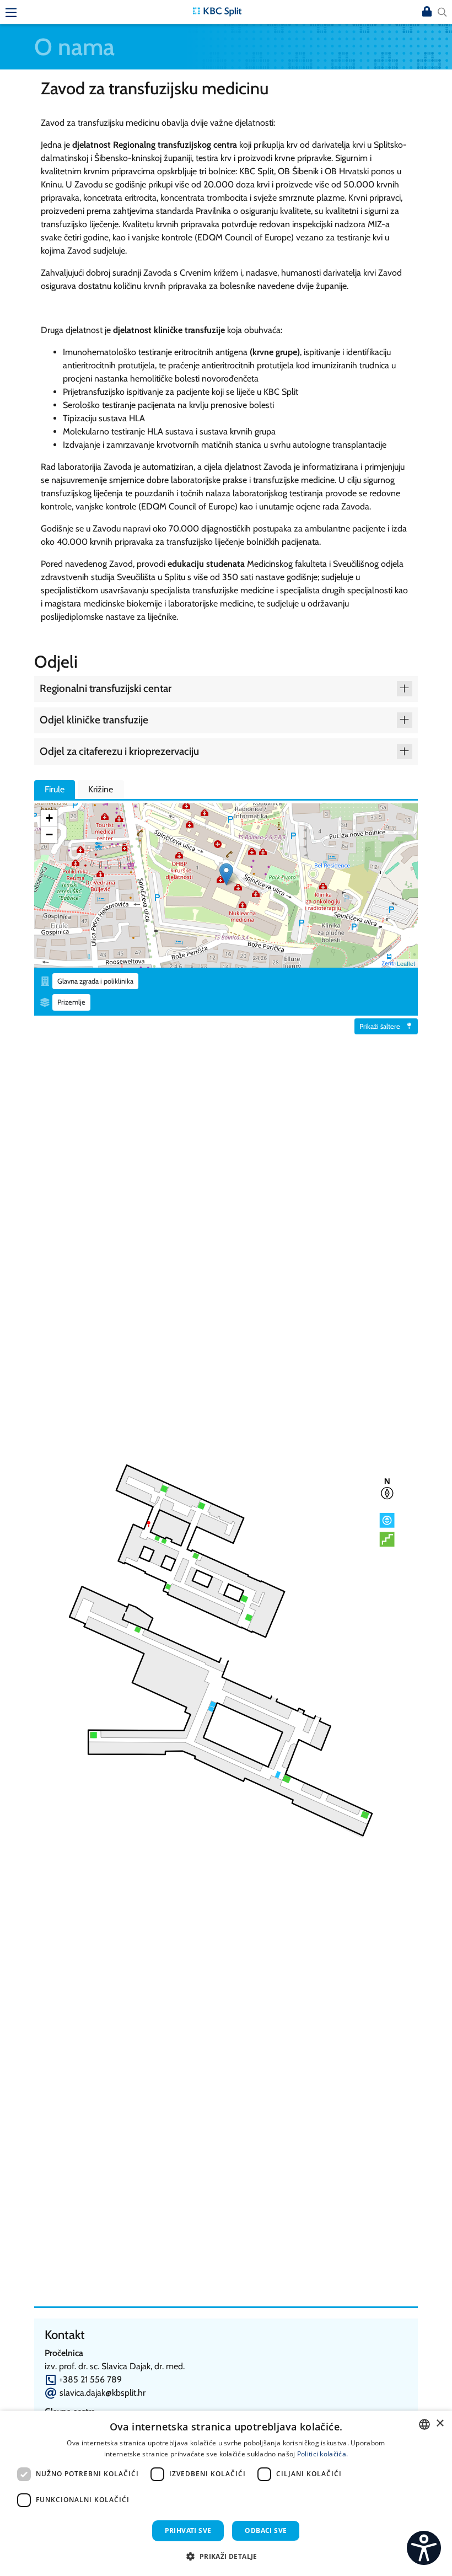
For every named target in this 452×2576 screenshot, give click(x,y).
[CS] (424, 2548)
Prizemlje (71, 1002)
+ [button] (49, 818)
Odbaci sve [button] (266, 2531)
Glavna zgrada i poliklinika (95, 981)
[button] (226, 2556)
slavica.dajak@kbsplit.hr (103, 2393)
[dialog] (226, 2493)
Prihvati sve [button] (188, 2531)
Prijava (427, 12)
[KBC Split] (217, 11)
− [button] (49, 834)
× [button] (440, 2424)
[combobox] (424, 2424)
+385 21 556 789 (90, 2379)
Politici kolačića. (322, 2454)
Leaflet (406, 963)
